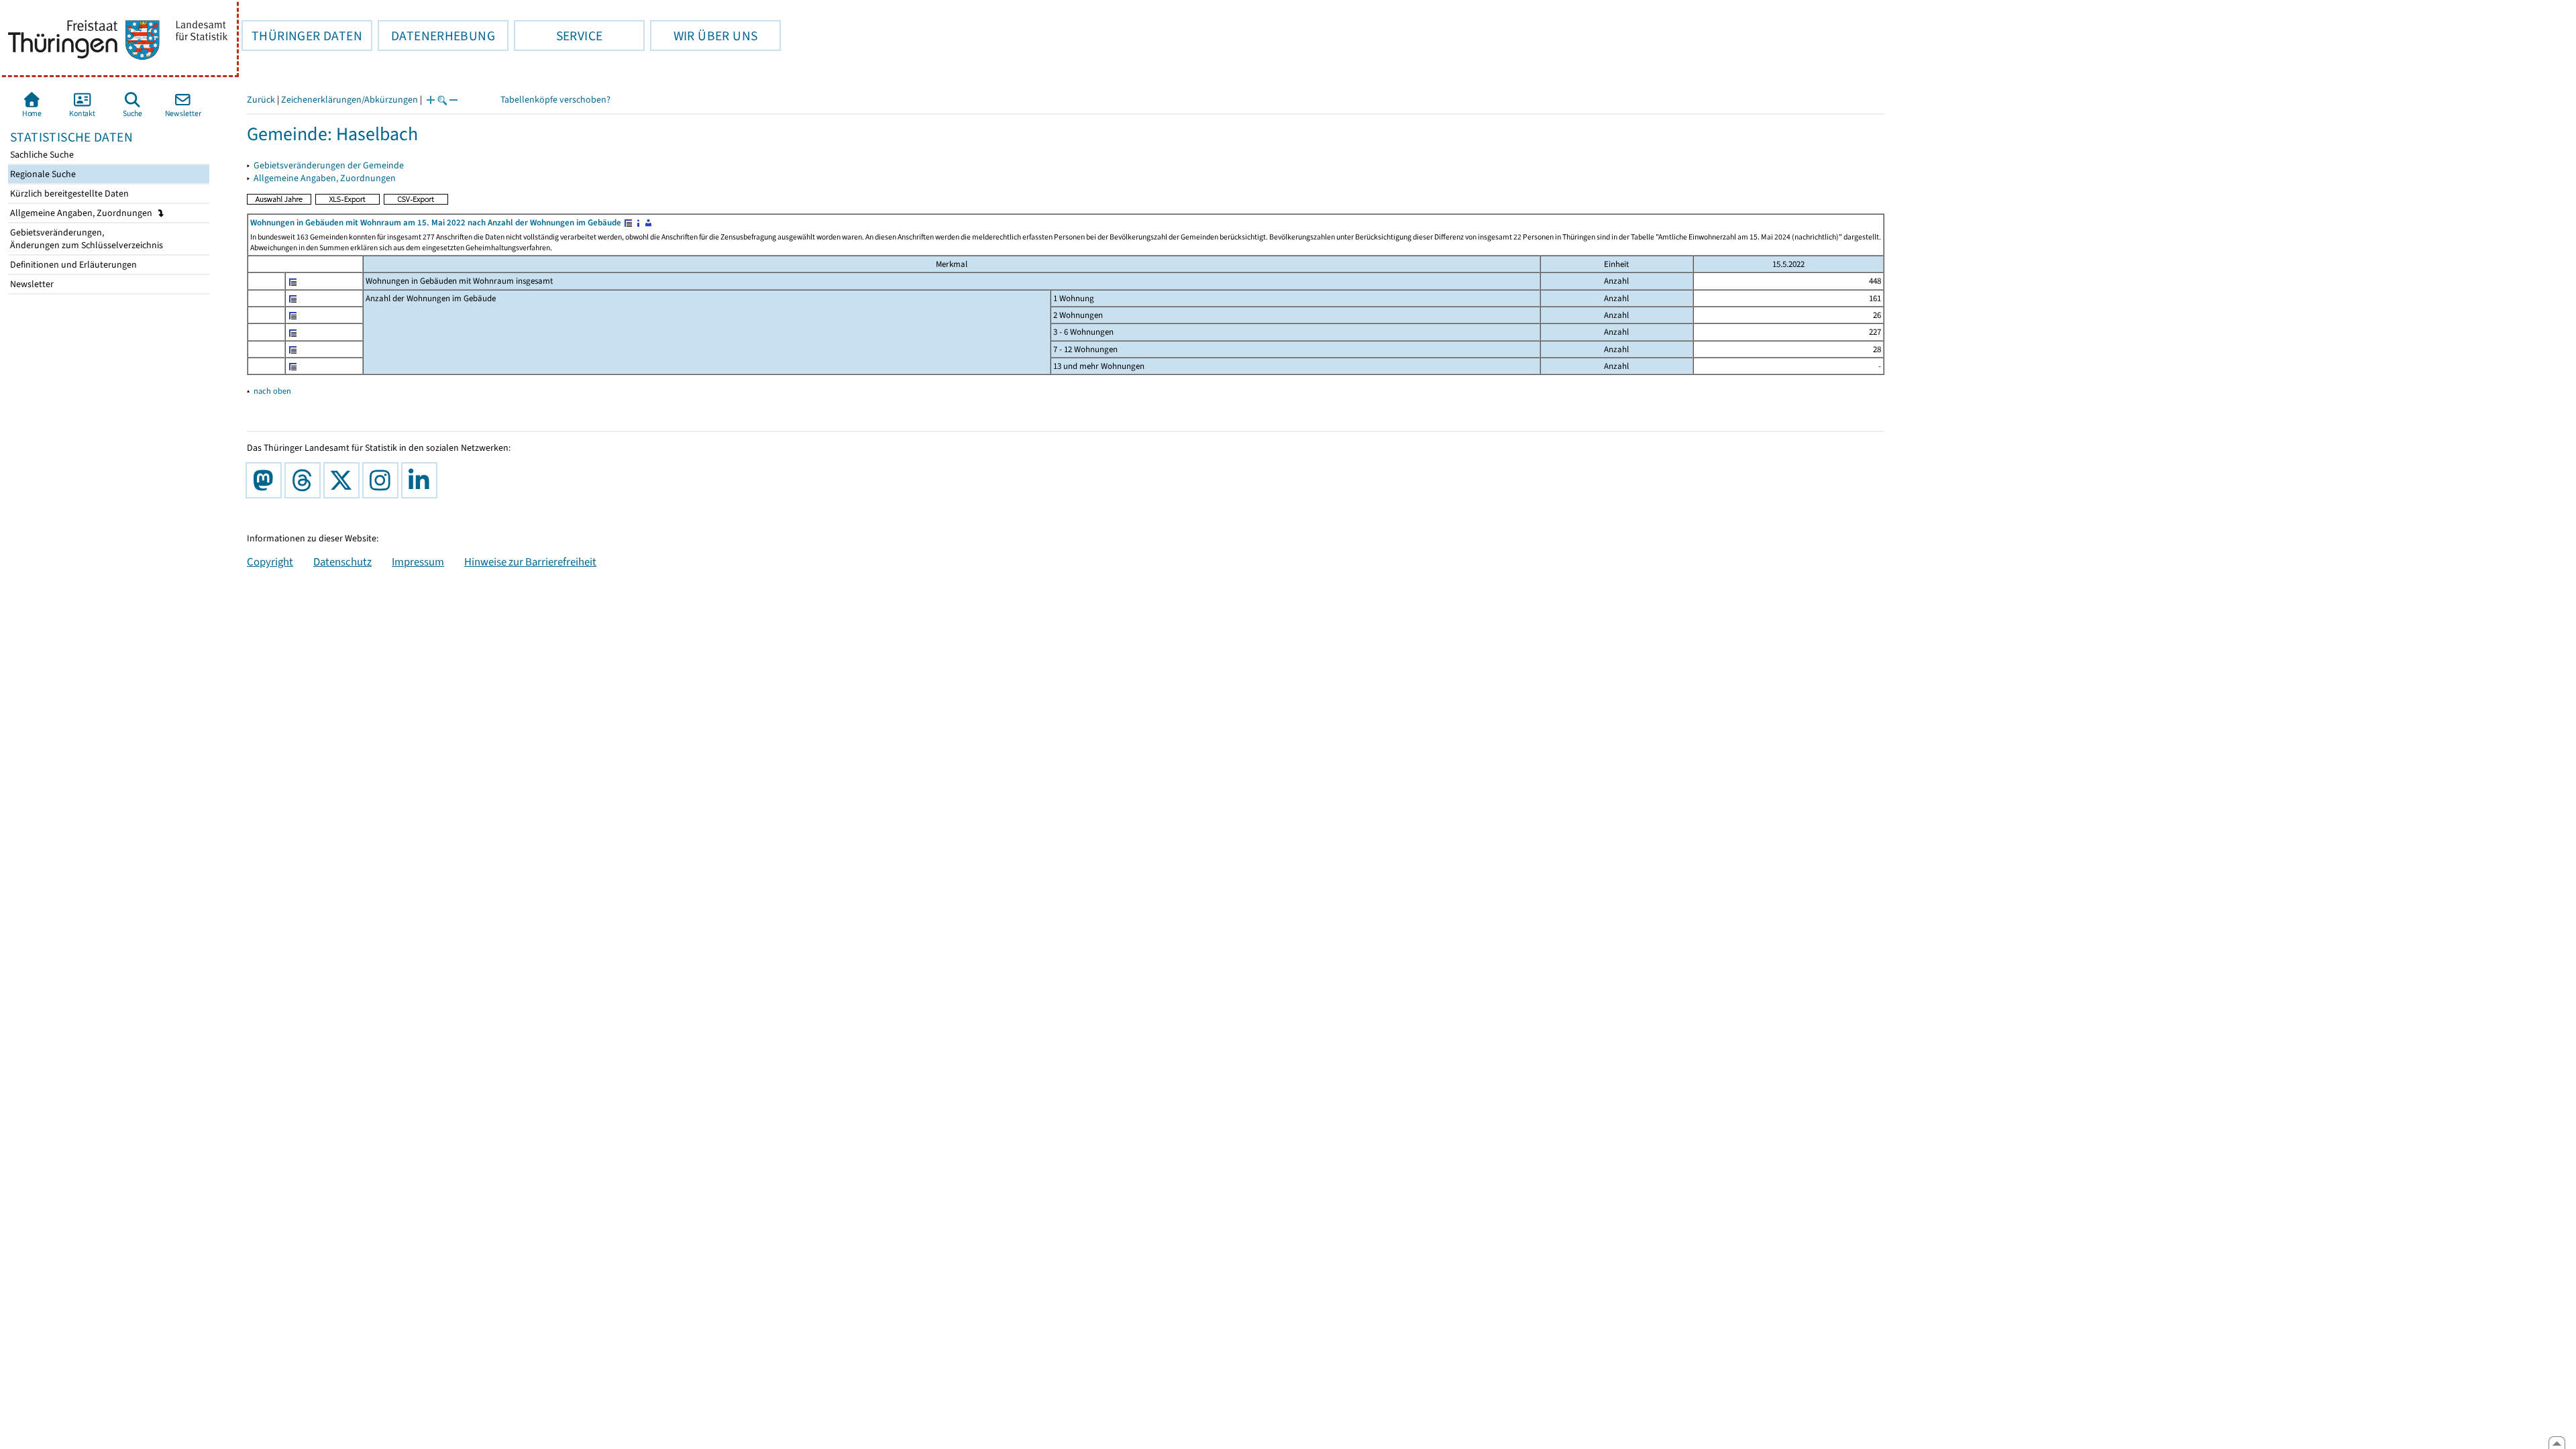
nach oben (272, 391)
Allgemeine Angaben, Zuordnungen (82, 213)
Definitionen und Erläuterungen (72, 265)
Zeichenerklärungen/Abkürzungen (350, 100)
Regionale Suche (42, 174)
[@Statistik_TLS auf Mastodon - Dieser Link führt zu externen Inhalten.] (266, 480)
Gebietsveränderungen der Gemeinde (329, 165)
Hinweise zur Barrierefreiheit (530, 561)
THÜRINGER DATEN (302, 36)
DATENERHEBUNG (436, 36)
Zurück (261, 100)
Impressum (418, 561)
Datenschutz (342, 561)
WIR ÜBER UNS (704, 36)
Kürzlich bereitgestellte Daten (68, 194)
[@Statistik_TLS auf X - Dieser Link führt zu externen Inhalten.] (344, 480)
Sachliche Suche (41, 155)
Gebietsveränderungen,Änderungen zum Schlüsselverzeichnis (86, 239)
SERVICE (558, 36)
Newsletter (31, 284)
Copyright (270, 561)
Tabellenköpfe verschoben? (555, 100)
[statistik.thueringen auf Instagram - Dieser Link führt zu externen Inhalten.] (383, 480)
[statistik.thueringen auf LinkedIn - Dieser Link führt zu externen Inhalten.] (422, 480)
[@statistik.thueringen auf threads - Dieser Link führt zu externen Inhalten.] (305, 480)
